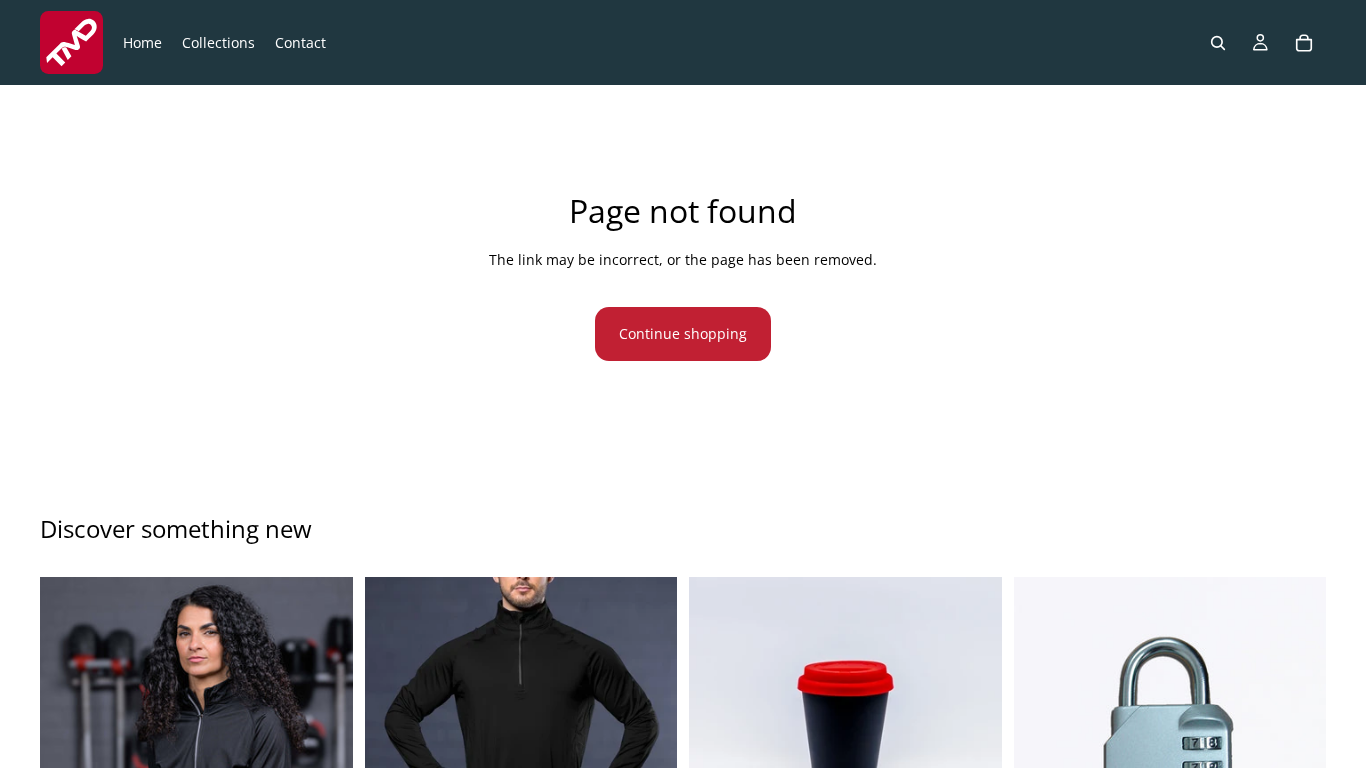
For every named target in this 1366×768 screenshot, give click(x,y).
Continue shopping (683, 333)
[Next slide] (323, 734)
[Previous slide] (70, 734)
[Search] (1218, 43)
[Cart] (1304, 43)
